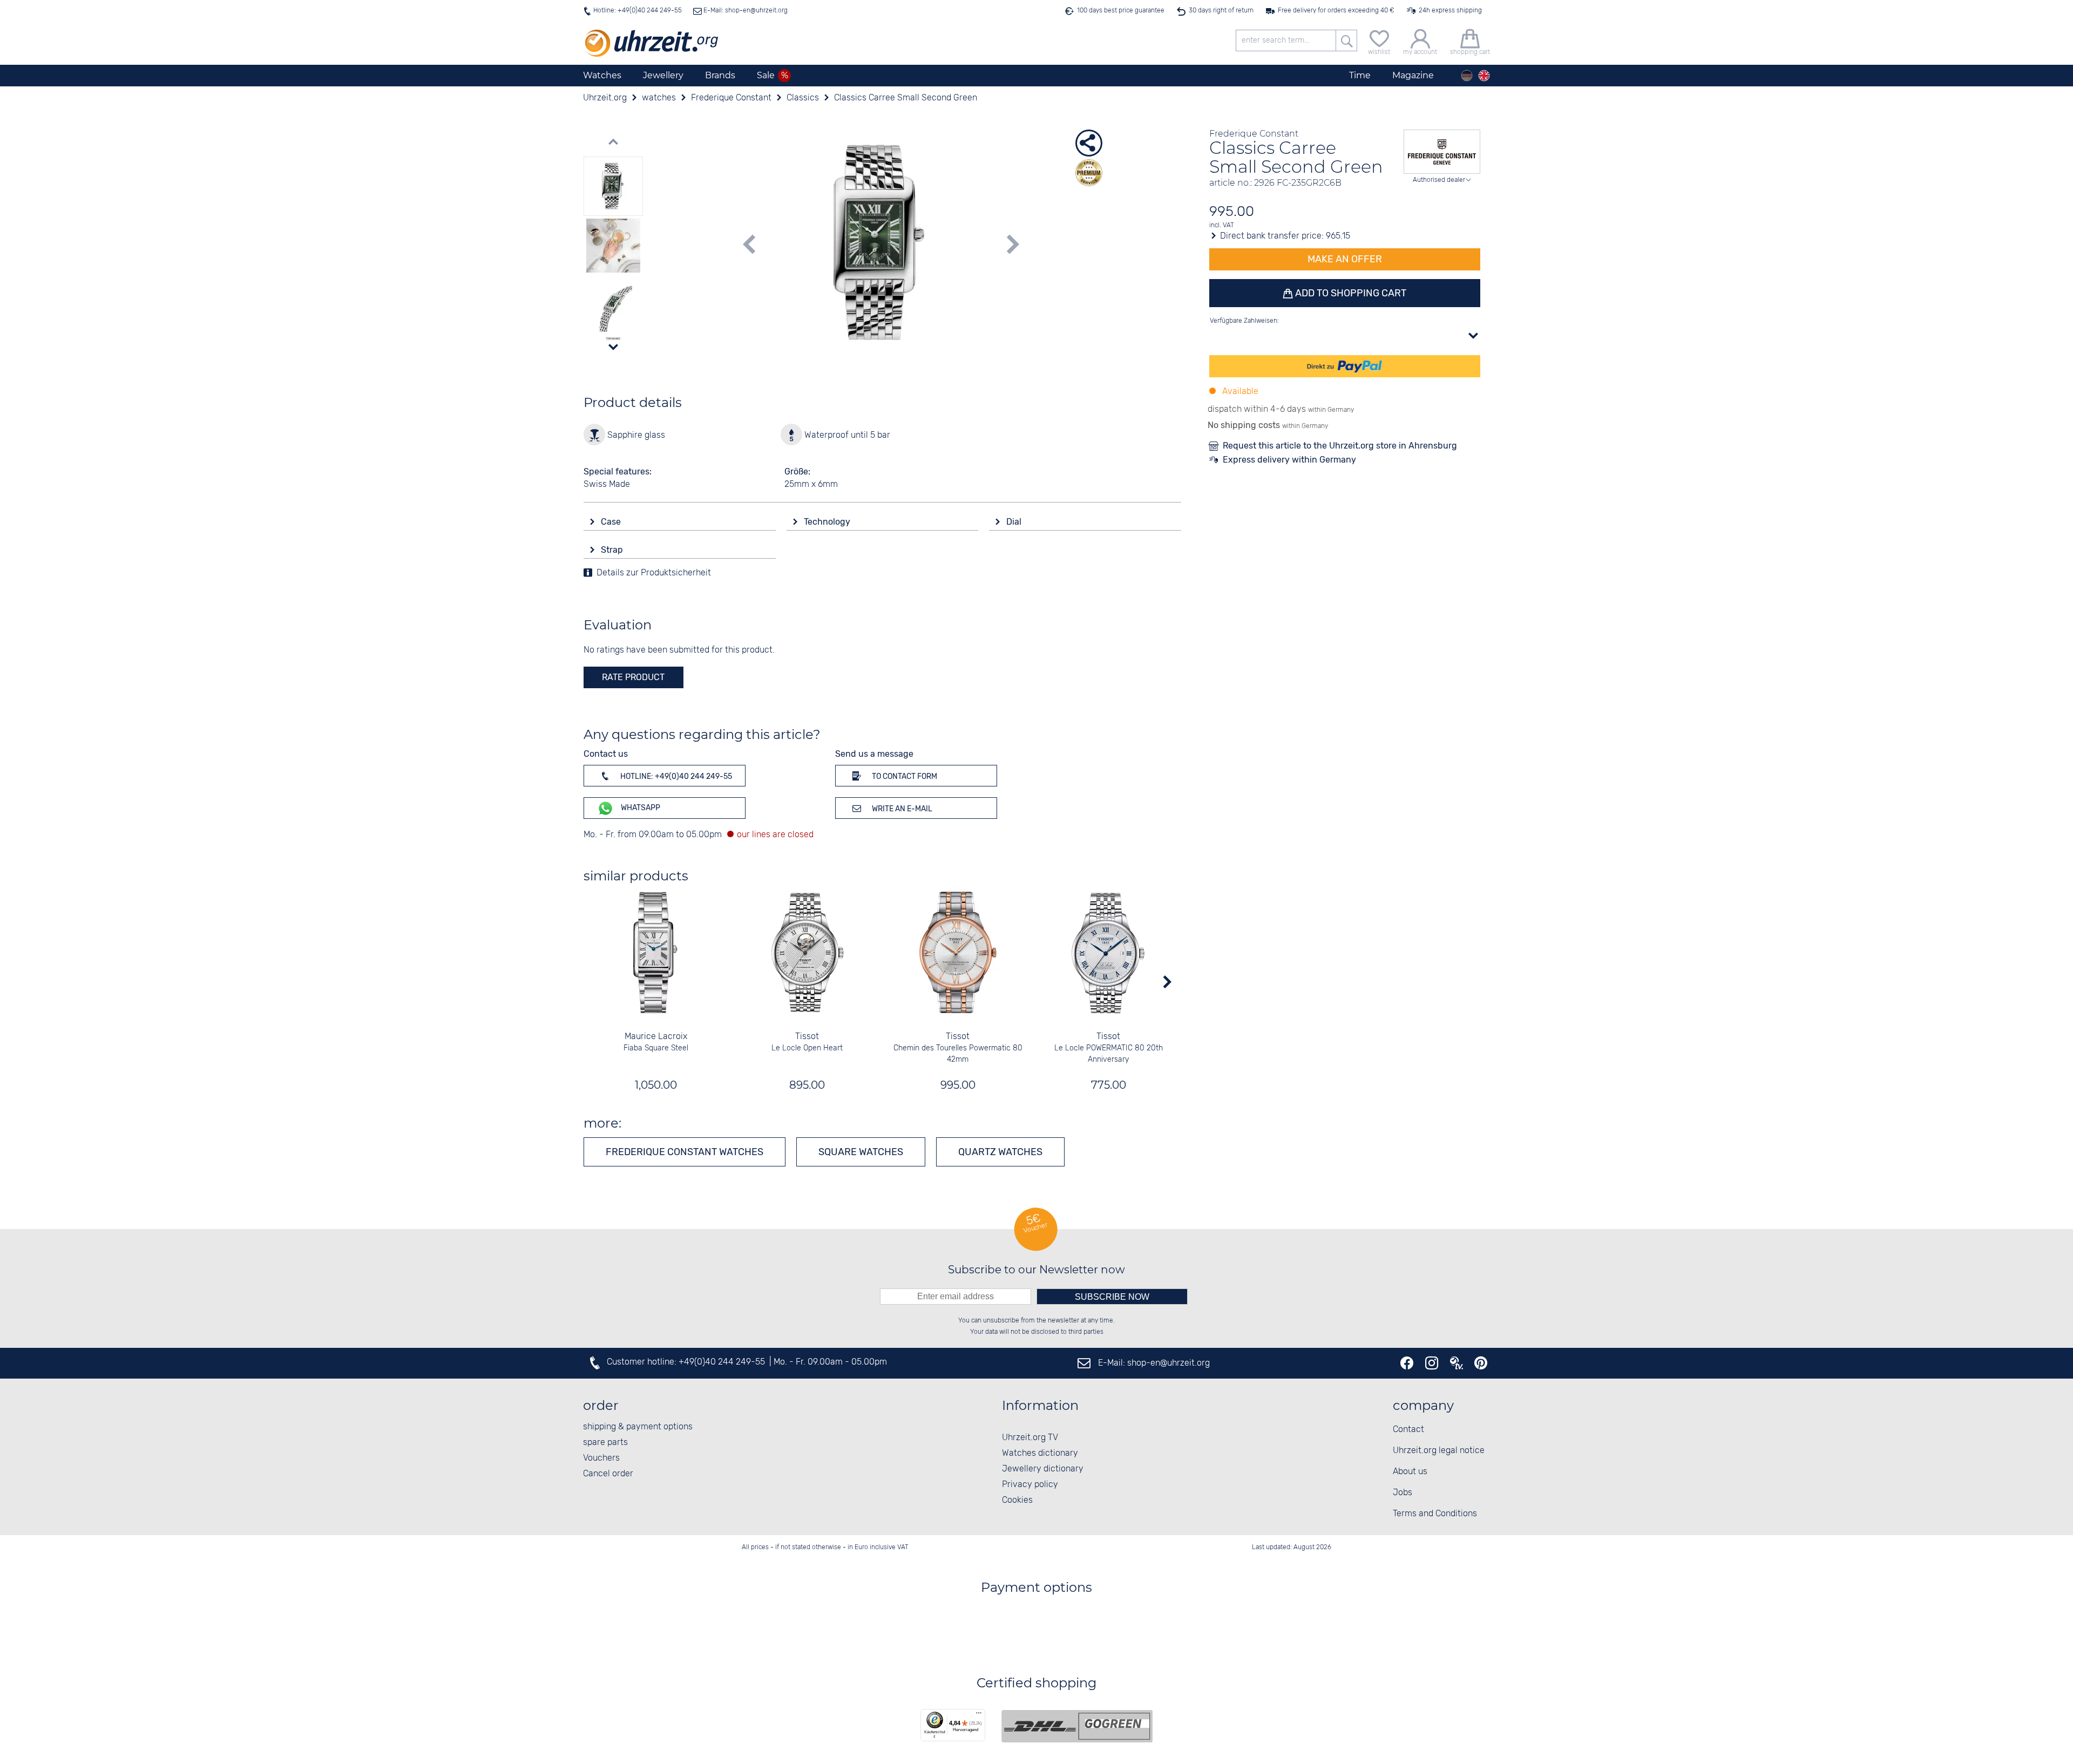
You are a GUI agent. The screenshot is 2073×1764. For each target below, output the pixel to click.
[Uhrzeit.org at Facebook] (1407, 1363)
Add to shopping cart (1350, 293)
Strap (613, 550)
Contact (1408, 1430)
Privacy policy (1030, 1485)
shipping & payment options (638, 1427)
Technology (828, 522)
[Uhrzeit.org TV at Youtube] (1456, 1363)
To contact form (904, 776)
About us (1410, 1472)
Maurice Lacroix (656, 1037)
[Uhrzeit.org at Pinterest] (1481, 1363)
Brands (720, 75)
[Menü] (979, 1715)
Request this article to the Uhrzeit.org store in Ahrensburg (1340, 446)
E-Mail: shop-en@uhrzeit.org (745, 11)
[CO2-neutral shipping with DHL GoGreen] (1077, 1726)
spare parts (605, 1443)
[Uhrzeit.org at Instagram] (1432, 1363)
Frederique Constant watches (685, 1152)
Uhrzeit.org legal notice (1439, 1451)
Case (612, 522)
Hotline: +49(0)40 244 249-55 (638, 11)
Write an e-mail (901, 809)
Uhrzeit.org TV (1030, 1438)
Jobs (1403, 1493)
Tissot (807, 1037)
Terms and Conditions (1435, 1514)
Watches (602, 75)
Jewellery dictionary (1043, 1469)
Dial (1015, 522)
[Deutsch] (1467, 76)
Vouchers (601, 1458)
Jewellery (663, 75)
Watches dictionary (1040, 1453)
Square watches (861, 1152)
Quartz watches (1000, 1152)
